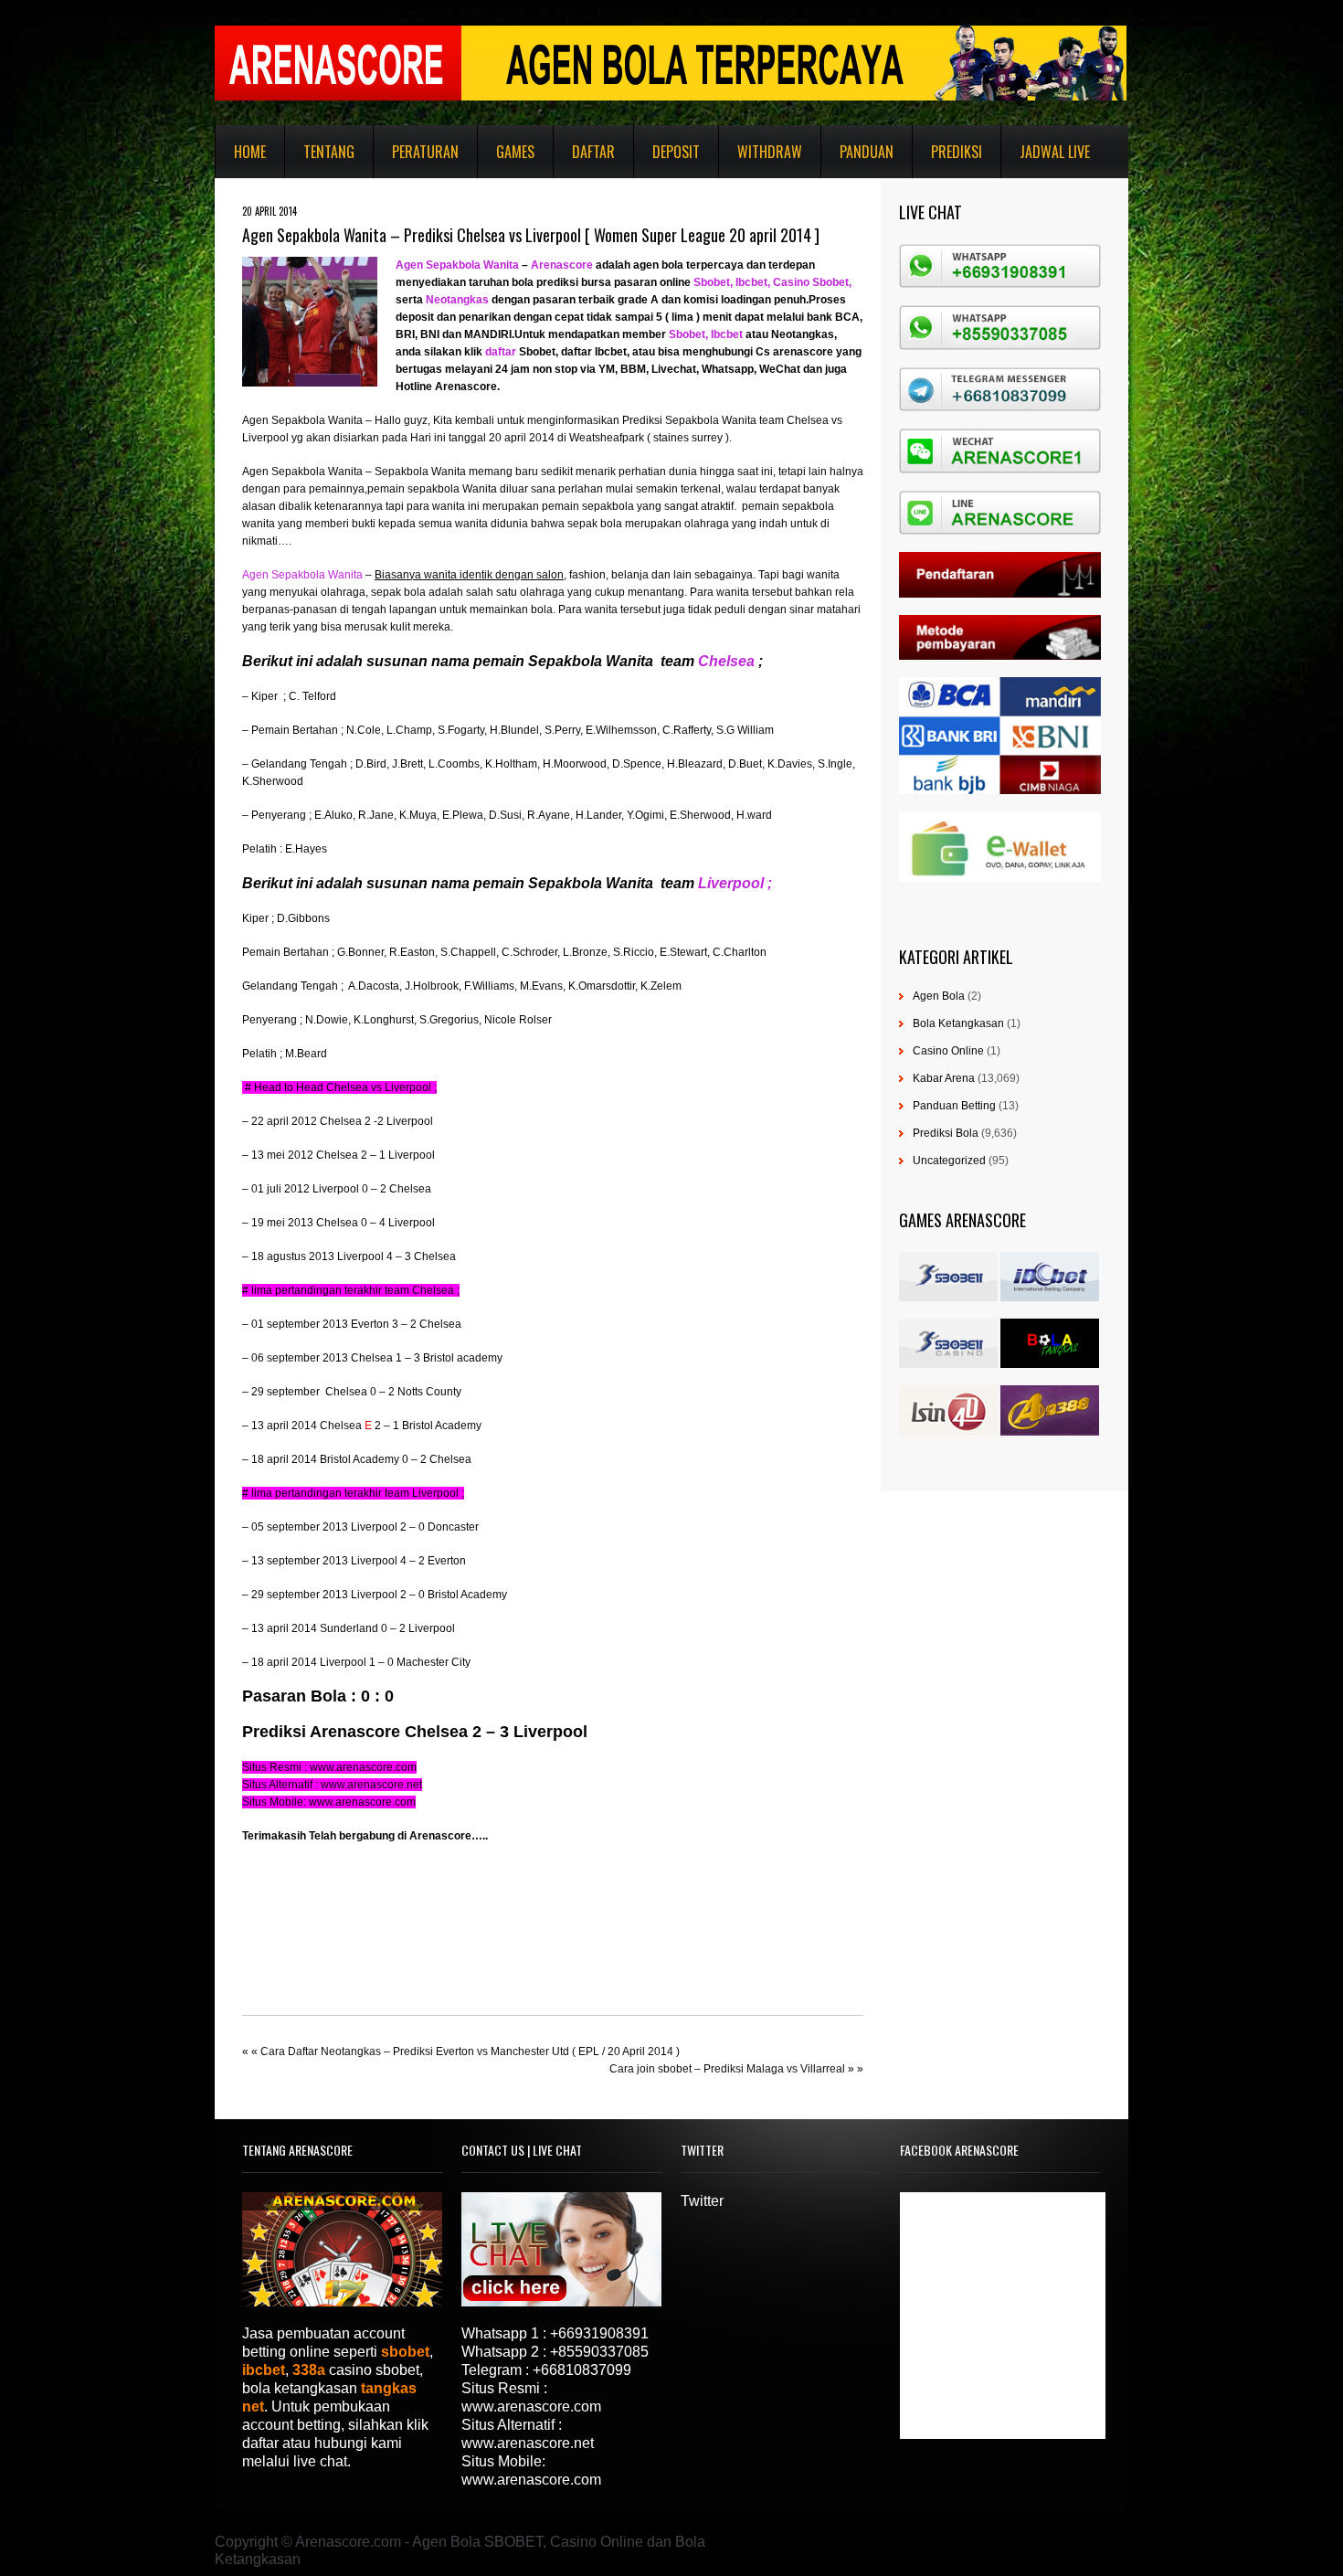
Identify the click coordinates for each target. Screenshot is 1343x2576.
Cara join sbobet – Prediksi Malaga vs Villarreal (727, 2069)
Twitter (702, 2201)
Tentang (329, 152)
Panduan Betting (954, 1106)
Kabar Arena (944, 1078)
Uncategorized (949, 1161)
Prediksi (957, 152)
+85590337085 (599, 2352)
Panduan (867, 152)
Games (515, 152)
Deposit (676, 152)
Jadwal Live (1055, 152)
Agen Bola (939, 996)
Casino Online (948, 1051)
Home (250, 152)
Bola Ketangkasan (958, 1023)
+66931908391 (599, 2333)
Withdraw (770, 152)
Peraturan (425, 152)
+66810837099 (582, 2370)
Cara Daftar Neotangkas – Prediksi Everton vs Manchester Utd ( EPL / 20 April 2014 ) (470, 2051)
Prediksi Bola (946, 1133)
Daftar (593, 152)
